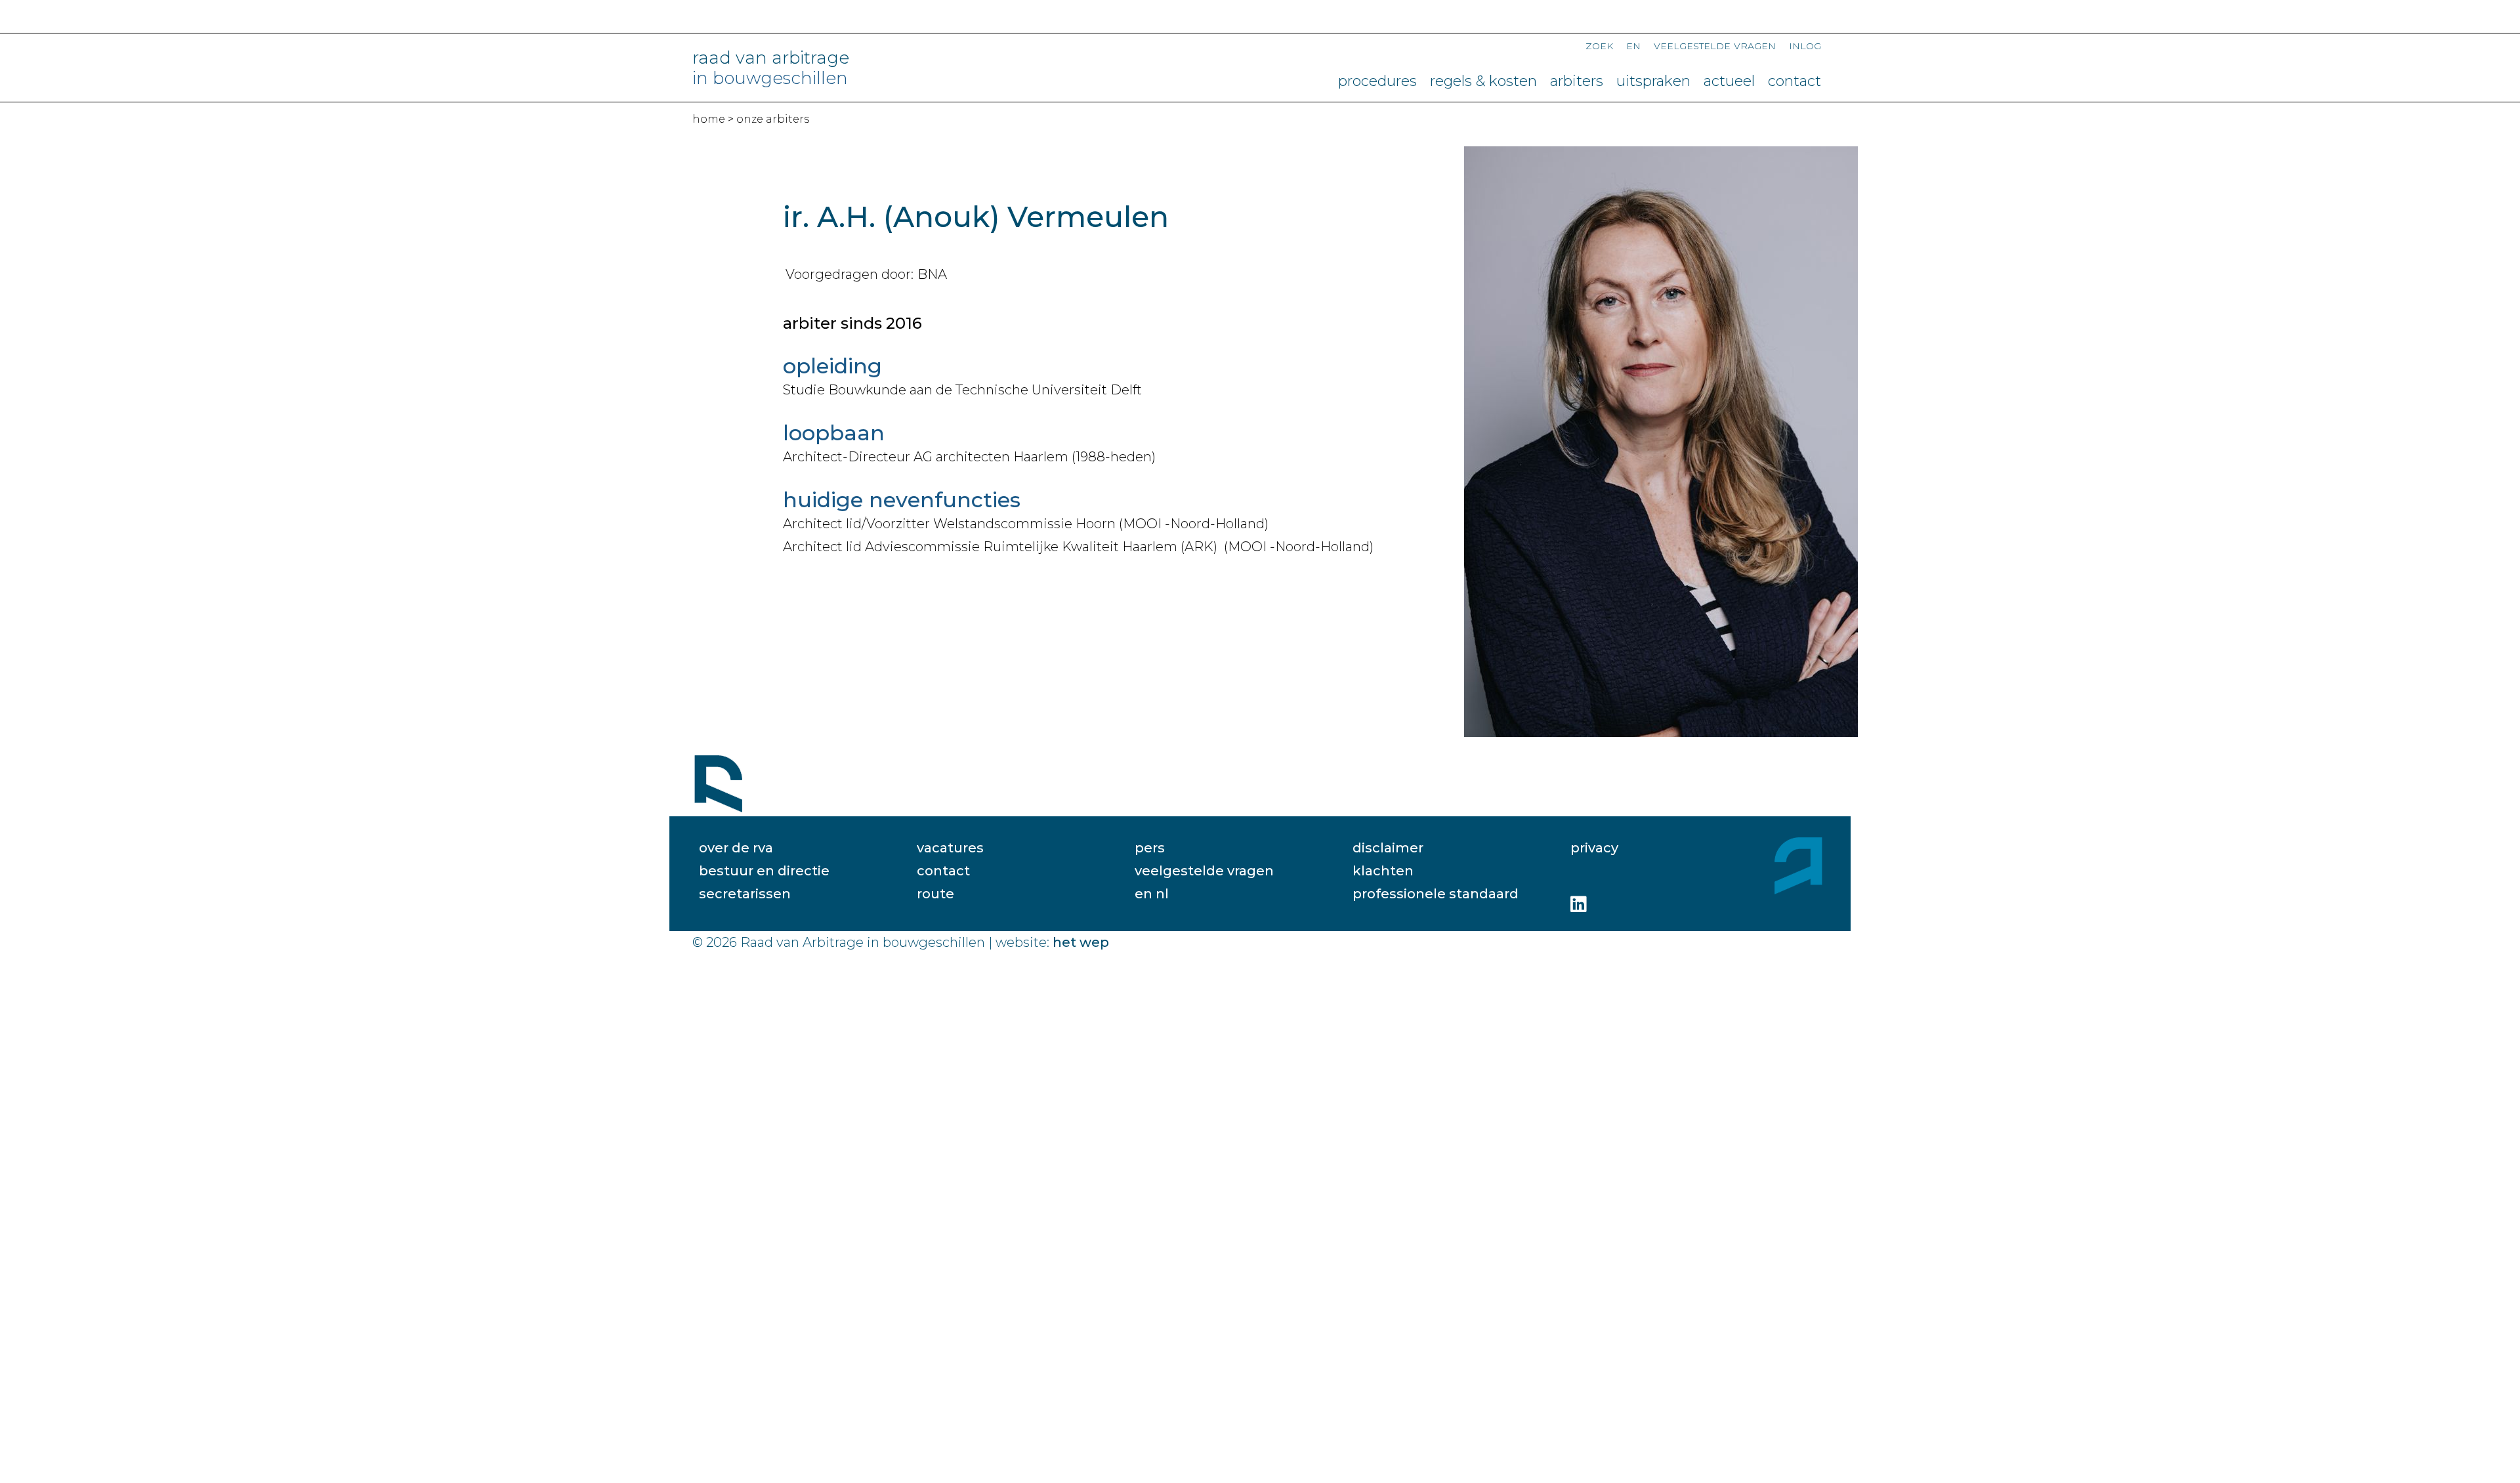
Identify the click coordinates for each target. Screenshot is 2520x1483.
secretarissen (745, 894)
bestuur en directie (764, 871)
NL (1162, 894)
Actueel (1729, 81)
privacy (1594, 848)
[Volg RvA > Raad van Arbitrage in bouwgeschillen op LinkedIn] (1579, 904)
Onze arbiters (773, 119)
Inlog (1805, 45)
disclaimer (1388, 848)
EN (1633, 45)
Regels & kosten (1483, 81)
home (709, 119)
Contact (1795, 81)
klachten (1383, 871)
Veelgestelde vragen (1715, 45)
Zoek (1599, 45)
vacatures (950, 848)
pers (1150, 848)
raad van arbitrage (771, 68)
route (935, 894)
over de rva (736, 848)
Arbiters (1577, 81)
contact (943, 871)
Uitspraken (1653, 81)
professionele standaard (1436, 894)
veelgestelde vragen (1204, 871)
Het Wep (1081, 942)
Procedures (1377, 81)
